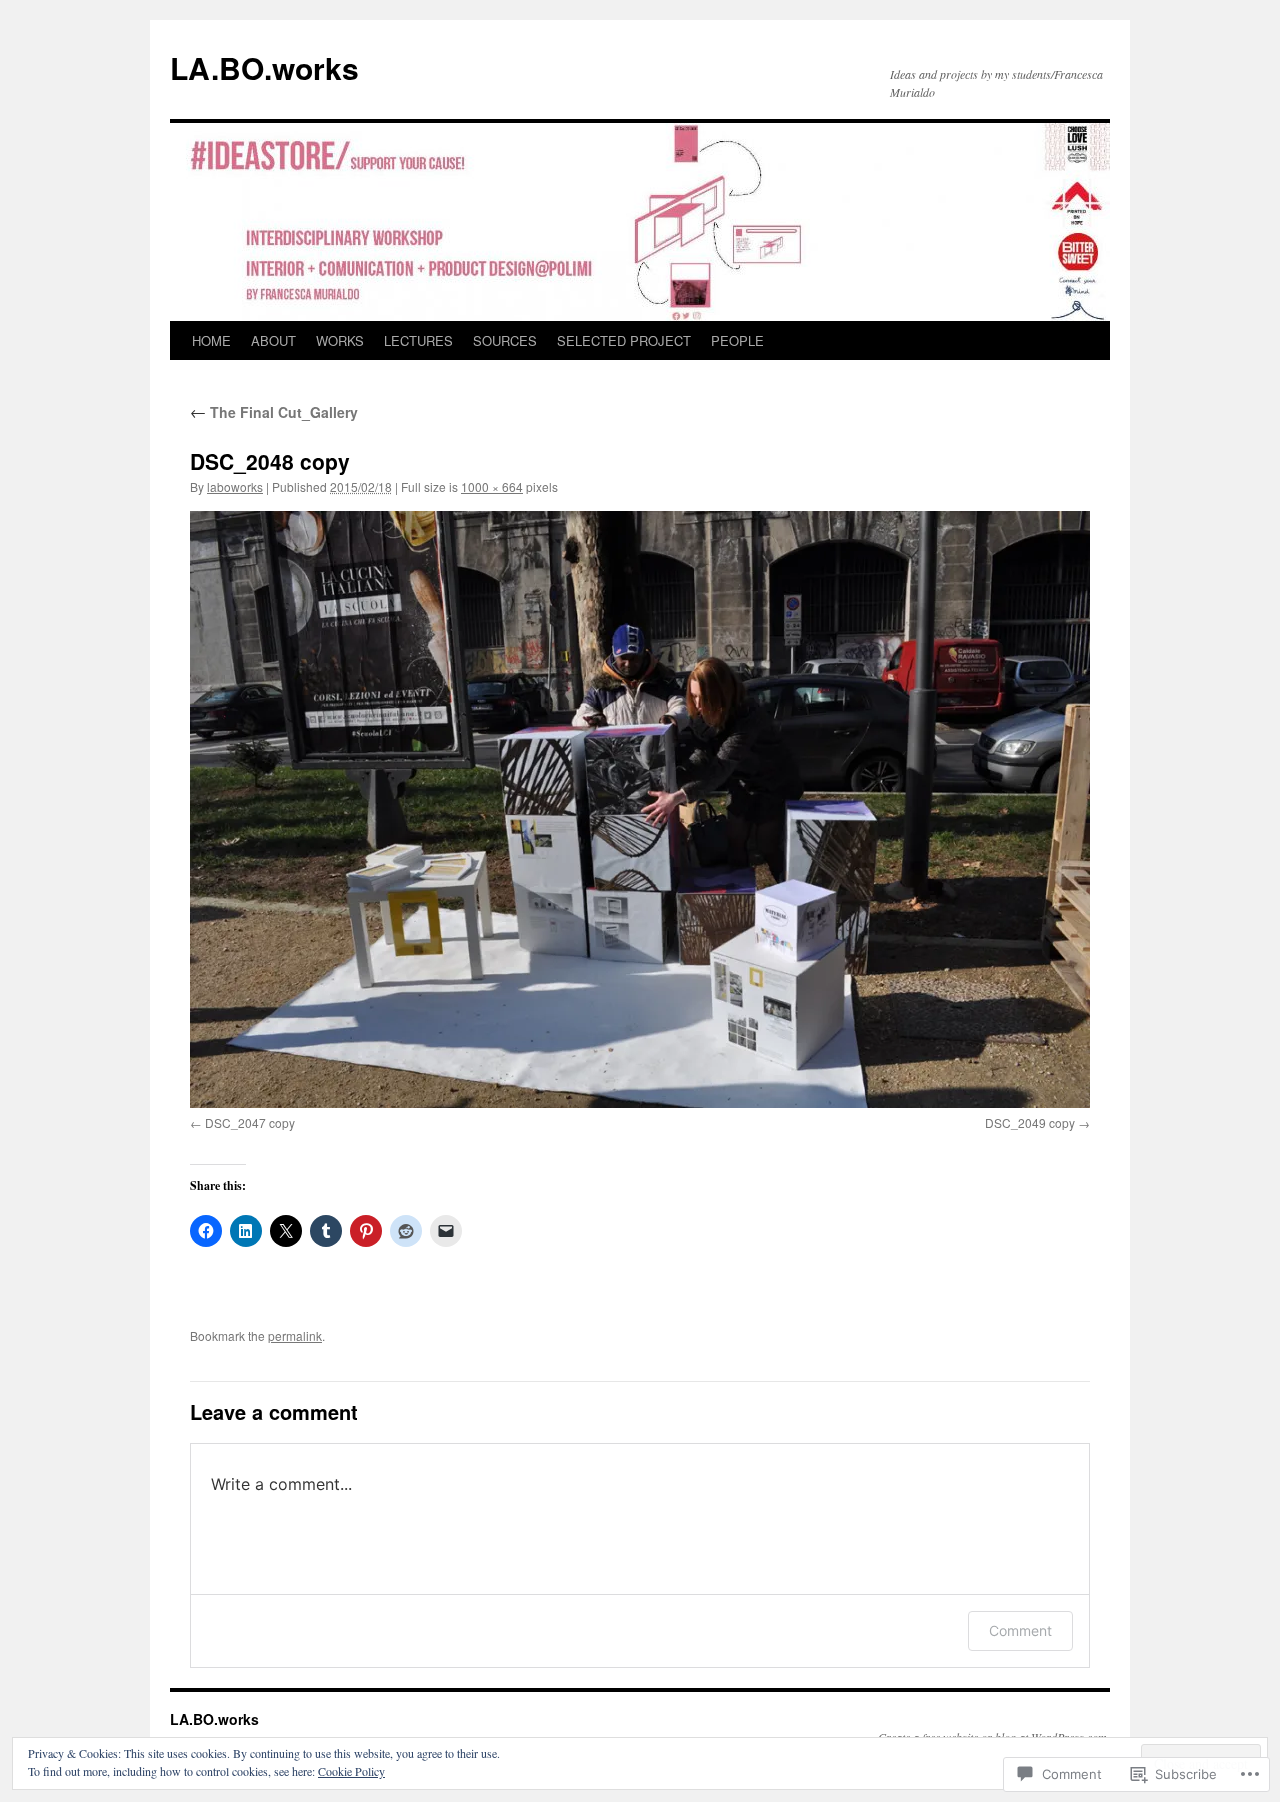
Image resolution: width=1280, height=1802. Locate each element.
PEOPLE (737, 340)
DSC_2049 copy (1030, 1122)
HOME (211, 340)
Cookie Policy (351, 1771)
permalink (295, 1335)
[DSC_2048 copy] (640, 809)
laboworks (235, 486)
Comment (1020, 1630)
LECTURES (418, 340)
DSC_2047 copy (250, 1122)
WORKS (340, 340)
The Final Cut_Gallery (274, 412)
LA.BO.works (264, 67)
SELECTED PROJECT (624, 340)
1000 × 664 (492, 486)
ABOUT (273, 340)
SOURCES (505, 340)
